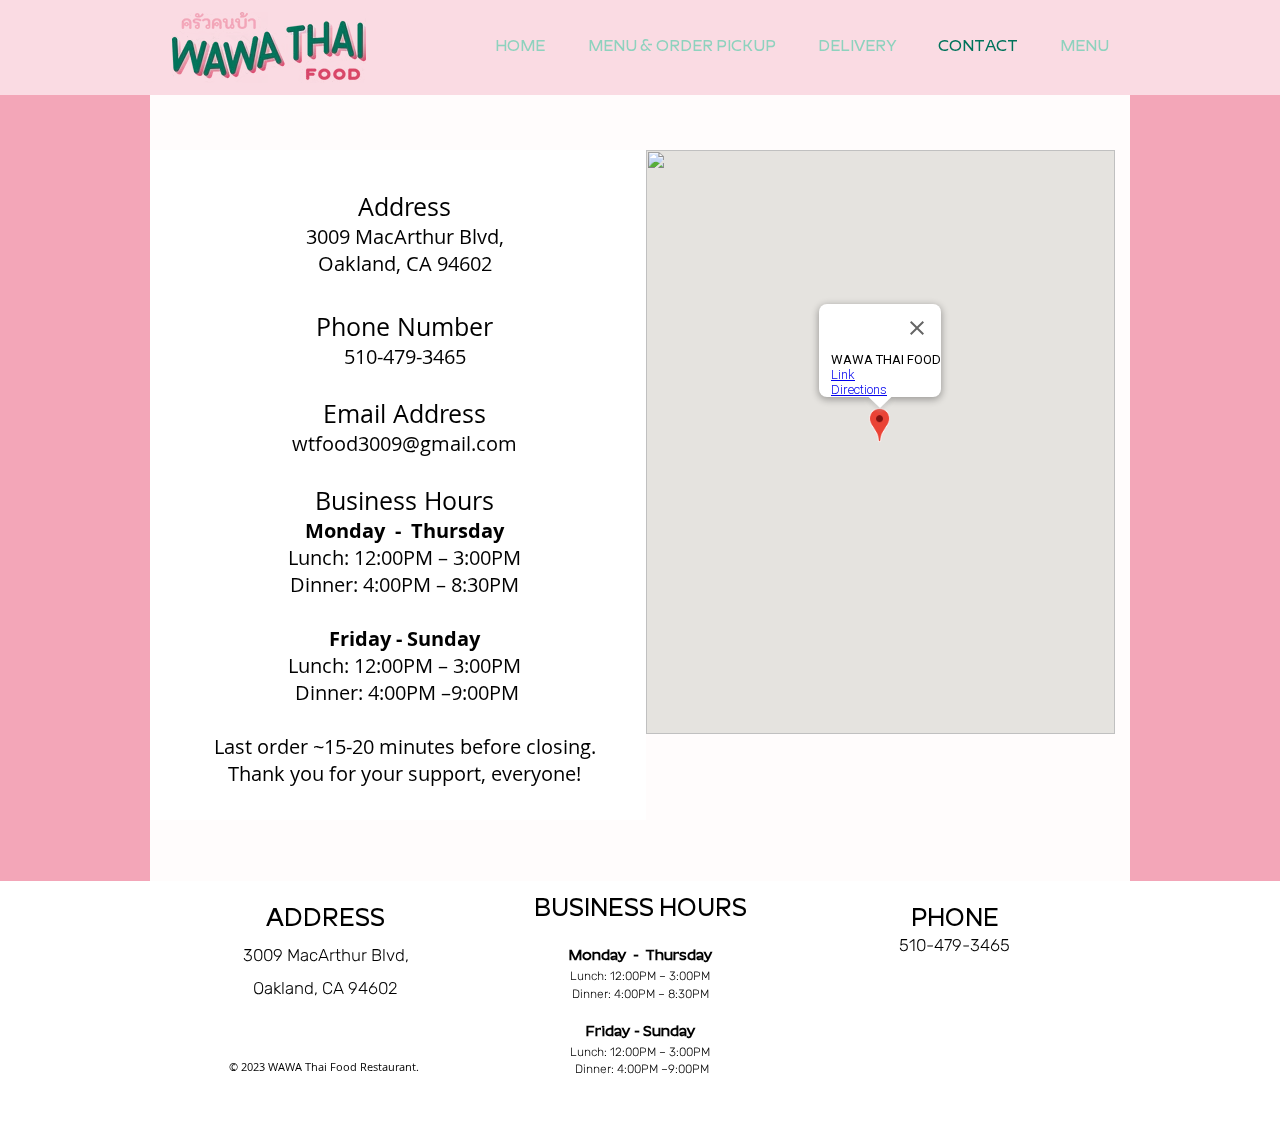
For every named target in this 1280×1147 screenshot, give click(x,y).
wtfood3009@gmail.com (404, 443)
